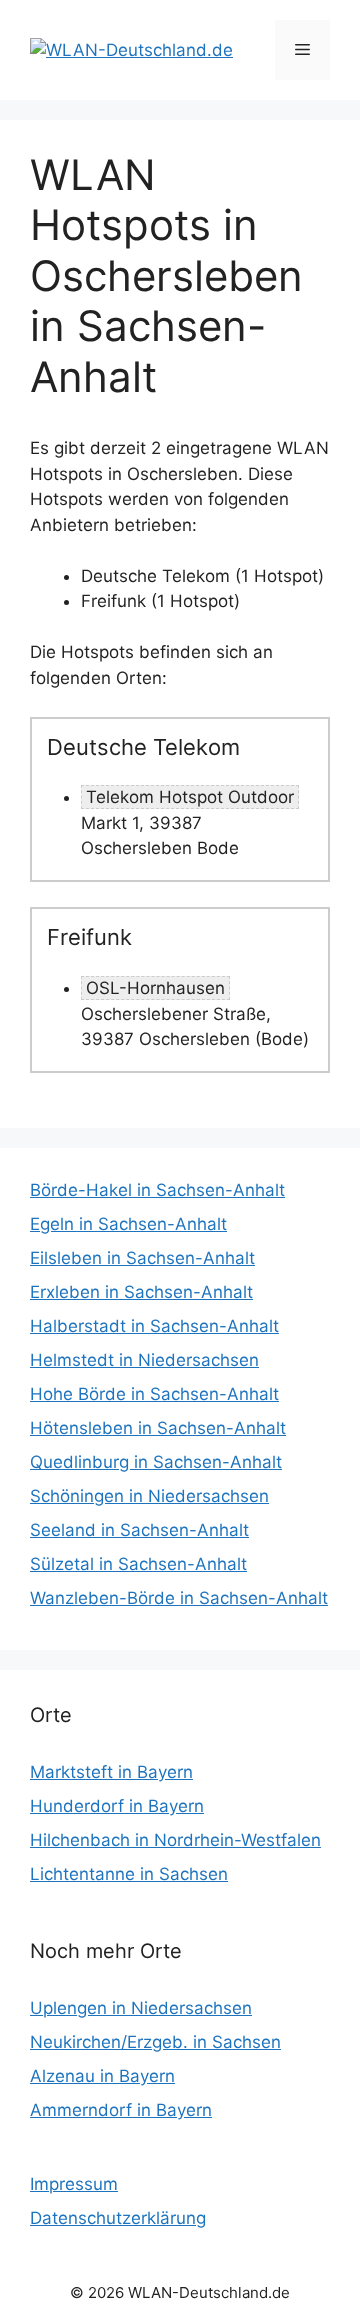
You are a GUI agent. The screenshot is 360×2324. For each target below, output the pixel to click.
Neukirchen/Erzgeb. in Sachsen (155, 2042)
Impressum (74, 2184)
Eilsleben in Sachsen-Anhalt (142, 1258)
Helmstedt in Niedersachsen (144, 1360)
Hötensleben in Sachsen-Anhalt (158, 1428)
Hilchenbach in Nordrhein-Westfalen (175, 1840)
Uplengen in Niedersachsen (141, 2008)
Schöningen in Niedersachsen (149, 1496)
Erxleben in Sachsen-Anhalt (141, 1292)
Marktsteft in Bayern (111, 1772)
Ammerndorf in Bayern (121, 2110)
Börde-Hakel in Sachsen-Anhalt (157, 1190)
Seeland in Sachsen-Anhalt (139, 1530)
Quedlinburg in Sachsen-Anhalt (156, 1462)
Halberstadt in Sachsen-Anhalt (154, 1326)
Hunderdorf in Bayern (117, 1806)
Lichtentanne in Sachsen (129, 1874)
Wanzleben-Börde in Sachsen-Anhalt (179, 1598)
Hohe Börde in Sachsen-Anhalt (154, 1394)
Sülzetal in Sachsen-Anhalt (138, 1564)
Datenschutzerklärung (118, 2218)
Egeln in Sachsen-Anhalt (128, 1224)
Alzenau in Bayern (102, 2076)
